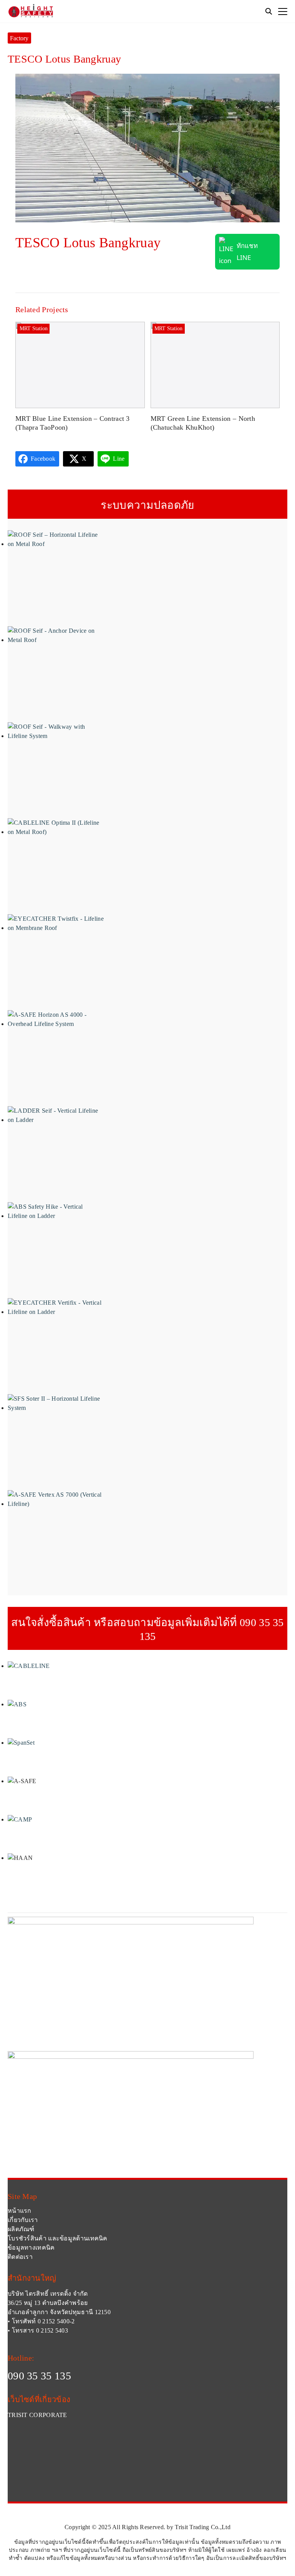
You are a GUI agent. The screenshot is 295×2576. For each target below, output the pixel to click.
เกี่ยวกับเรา (23, 2220)
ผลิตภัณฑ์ (21, 2229)
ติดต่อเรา (20, 2257)
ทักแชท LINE (247, 251)
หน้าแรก (20, 2211)
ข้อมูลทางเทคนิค (31, 2248)
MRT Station (34, 328)
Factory (19, 38)
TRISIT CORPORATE (37, 2415)
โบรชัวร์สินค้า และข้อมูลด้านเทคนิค (58, 2238)
